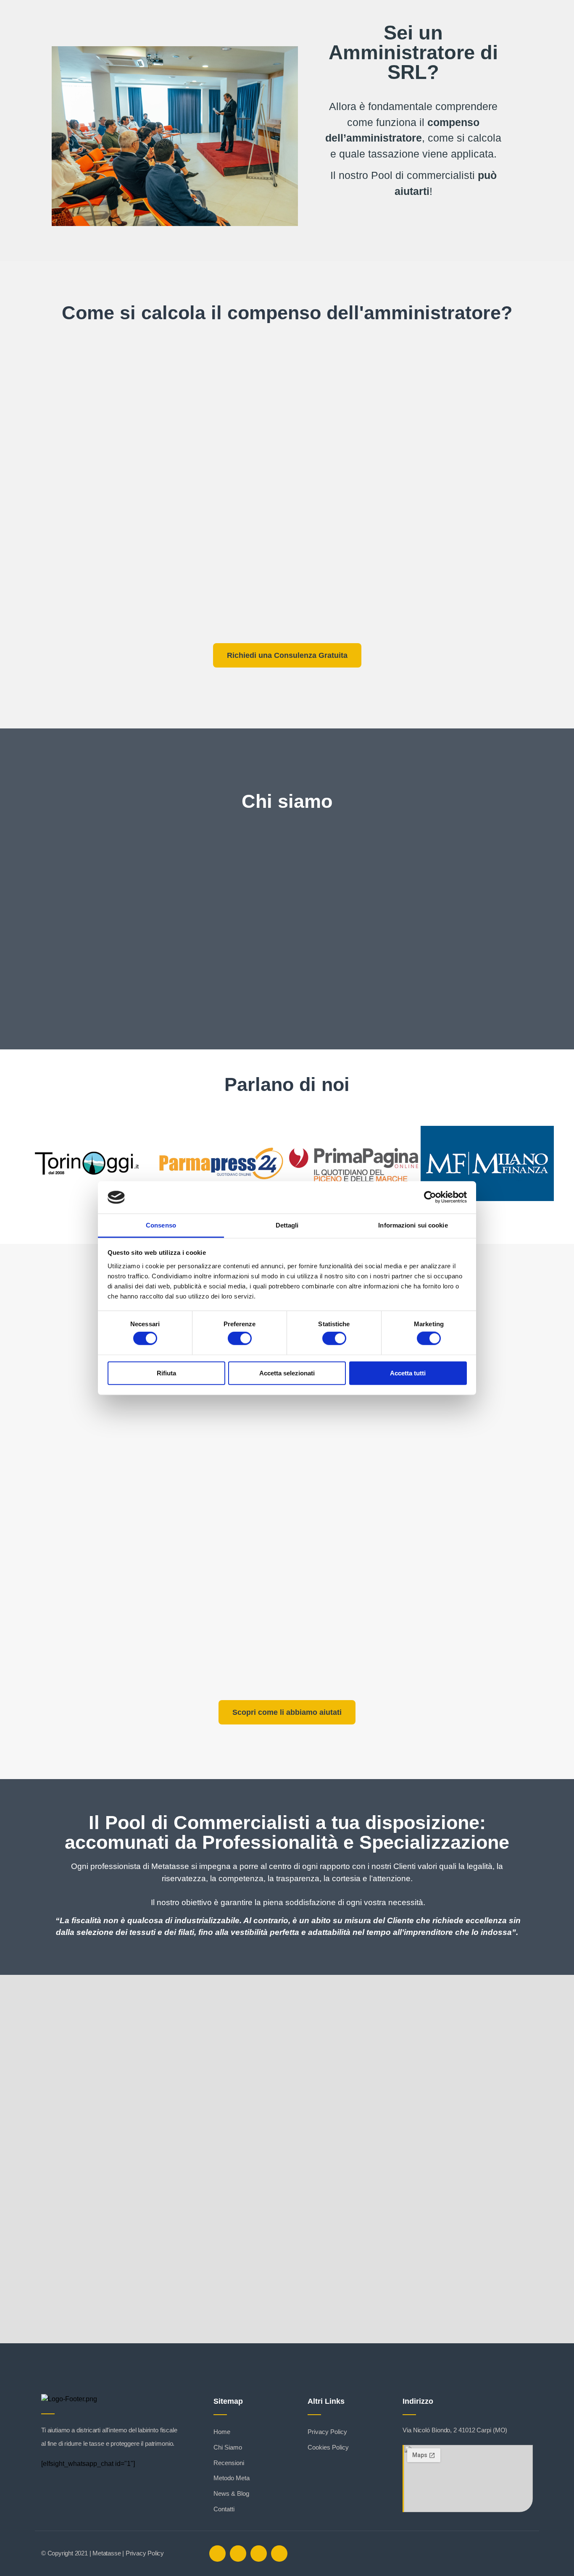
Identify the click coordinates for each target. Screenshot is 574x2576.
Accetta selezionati (287, 1373)
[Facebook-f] (217, 2554)
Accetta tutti (408, 1373)
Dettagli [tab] (287, 1225)
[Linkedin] (238, 2554)
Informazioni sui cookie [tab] (413, 1225)
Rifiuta (166, 1373)
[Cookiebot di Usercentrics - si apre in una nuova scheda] (430, 1197)
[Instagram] (259, 2554)
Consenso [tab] (161, 1225)
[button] (28, 1165)
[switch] (240, 1338)
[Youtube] (279, 2554)
